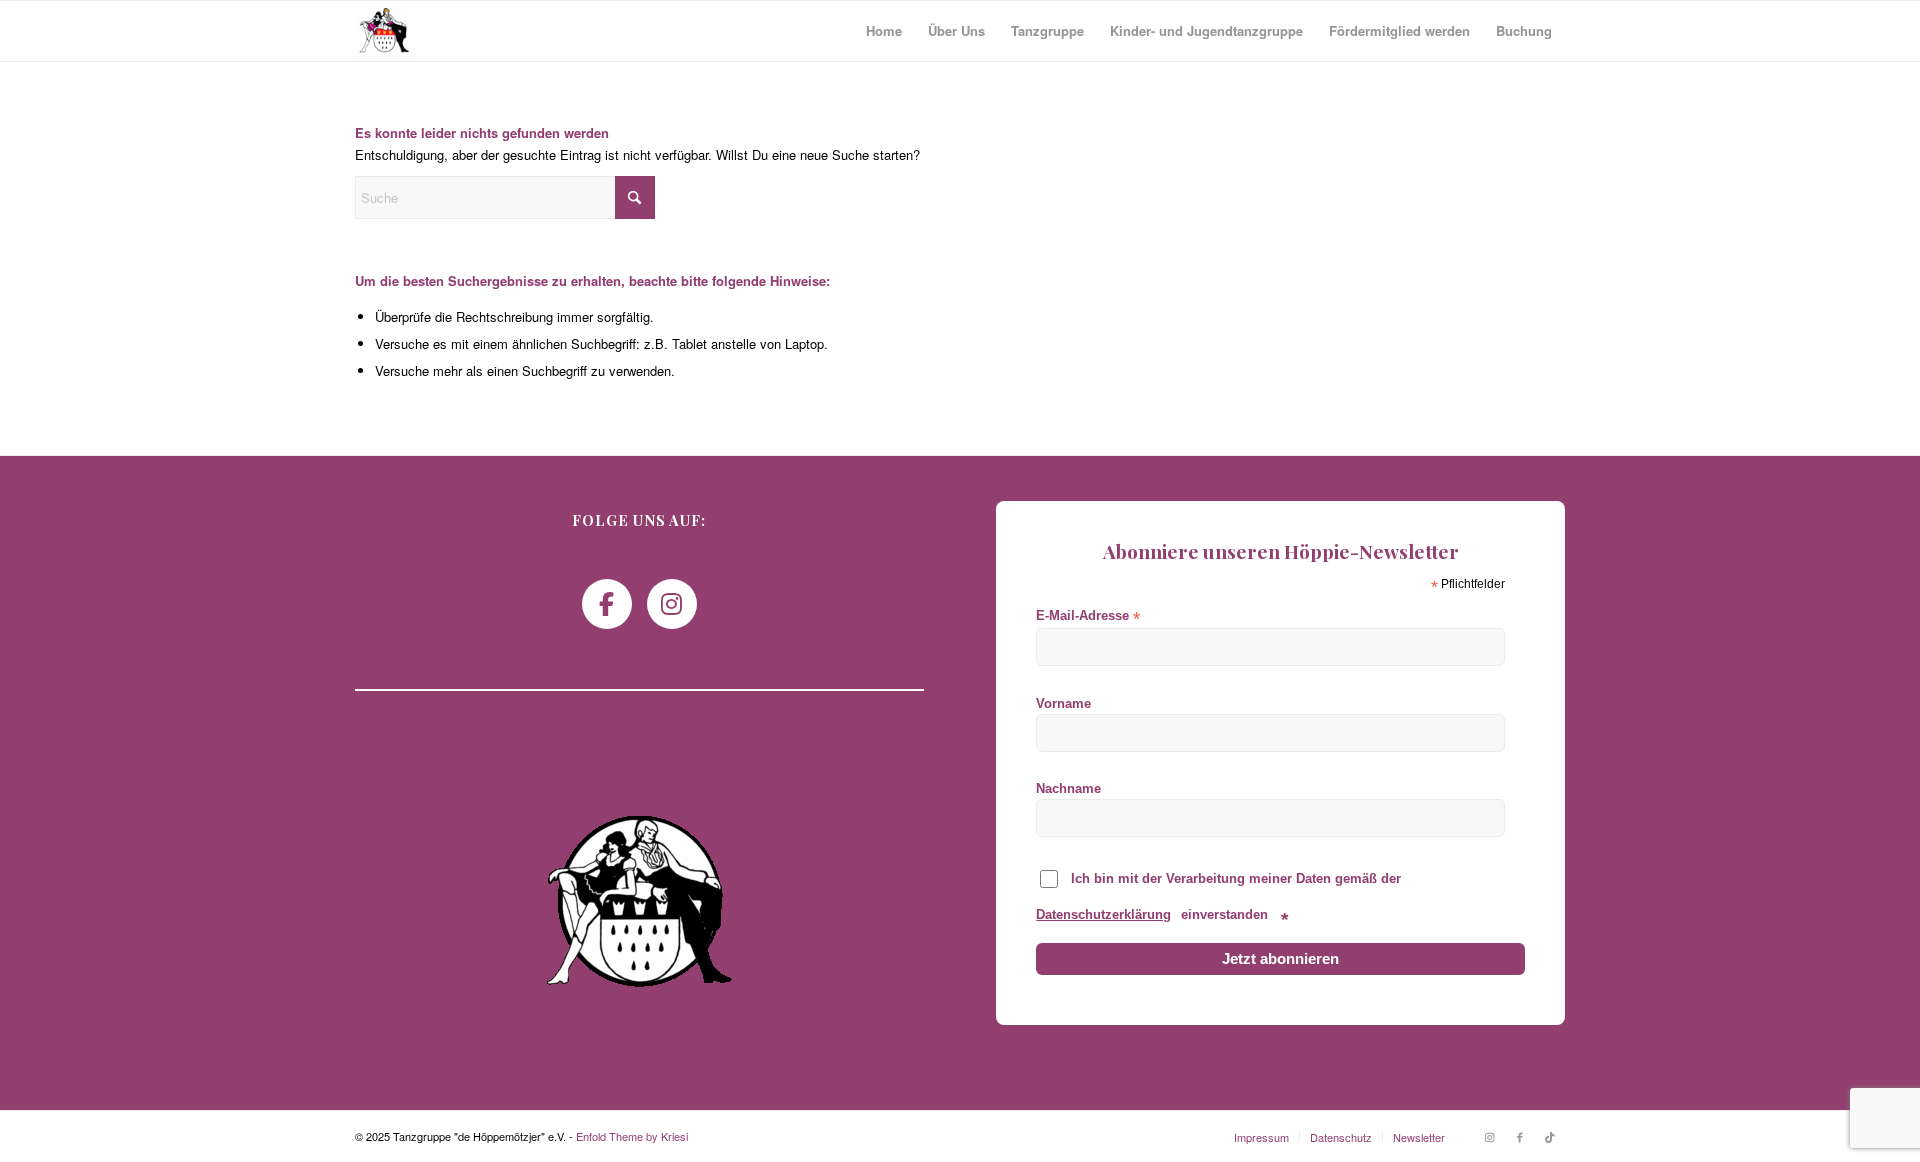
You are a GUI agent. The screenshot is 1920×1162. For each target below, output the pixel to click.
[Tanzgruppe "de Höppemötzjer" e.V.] (385, 31)
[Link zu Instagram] (1490, 1136)
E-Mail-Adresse (1088, 616)
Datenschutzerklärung (1103, 914)
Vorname (1063, 703)
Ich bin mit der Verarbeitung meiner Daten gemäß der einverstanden (1218, 899)
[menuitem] (884, 31)
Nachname (1068, 788)
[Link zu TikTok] (1550, 1136)
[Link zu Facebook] (1520, 1136)
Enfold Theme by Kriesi (632, 1136)
